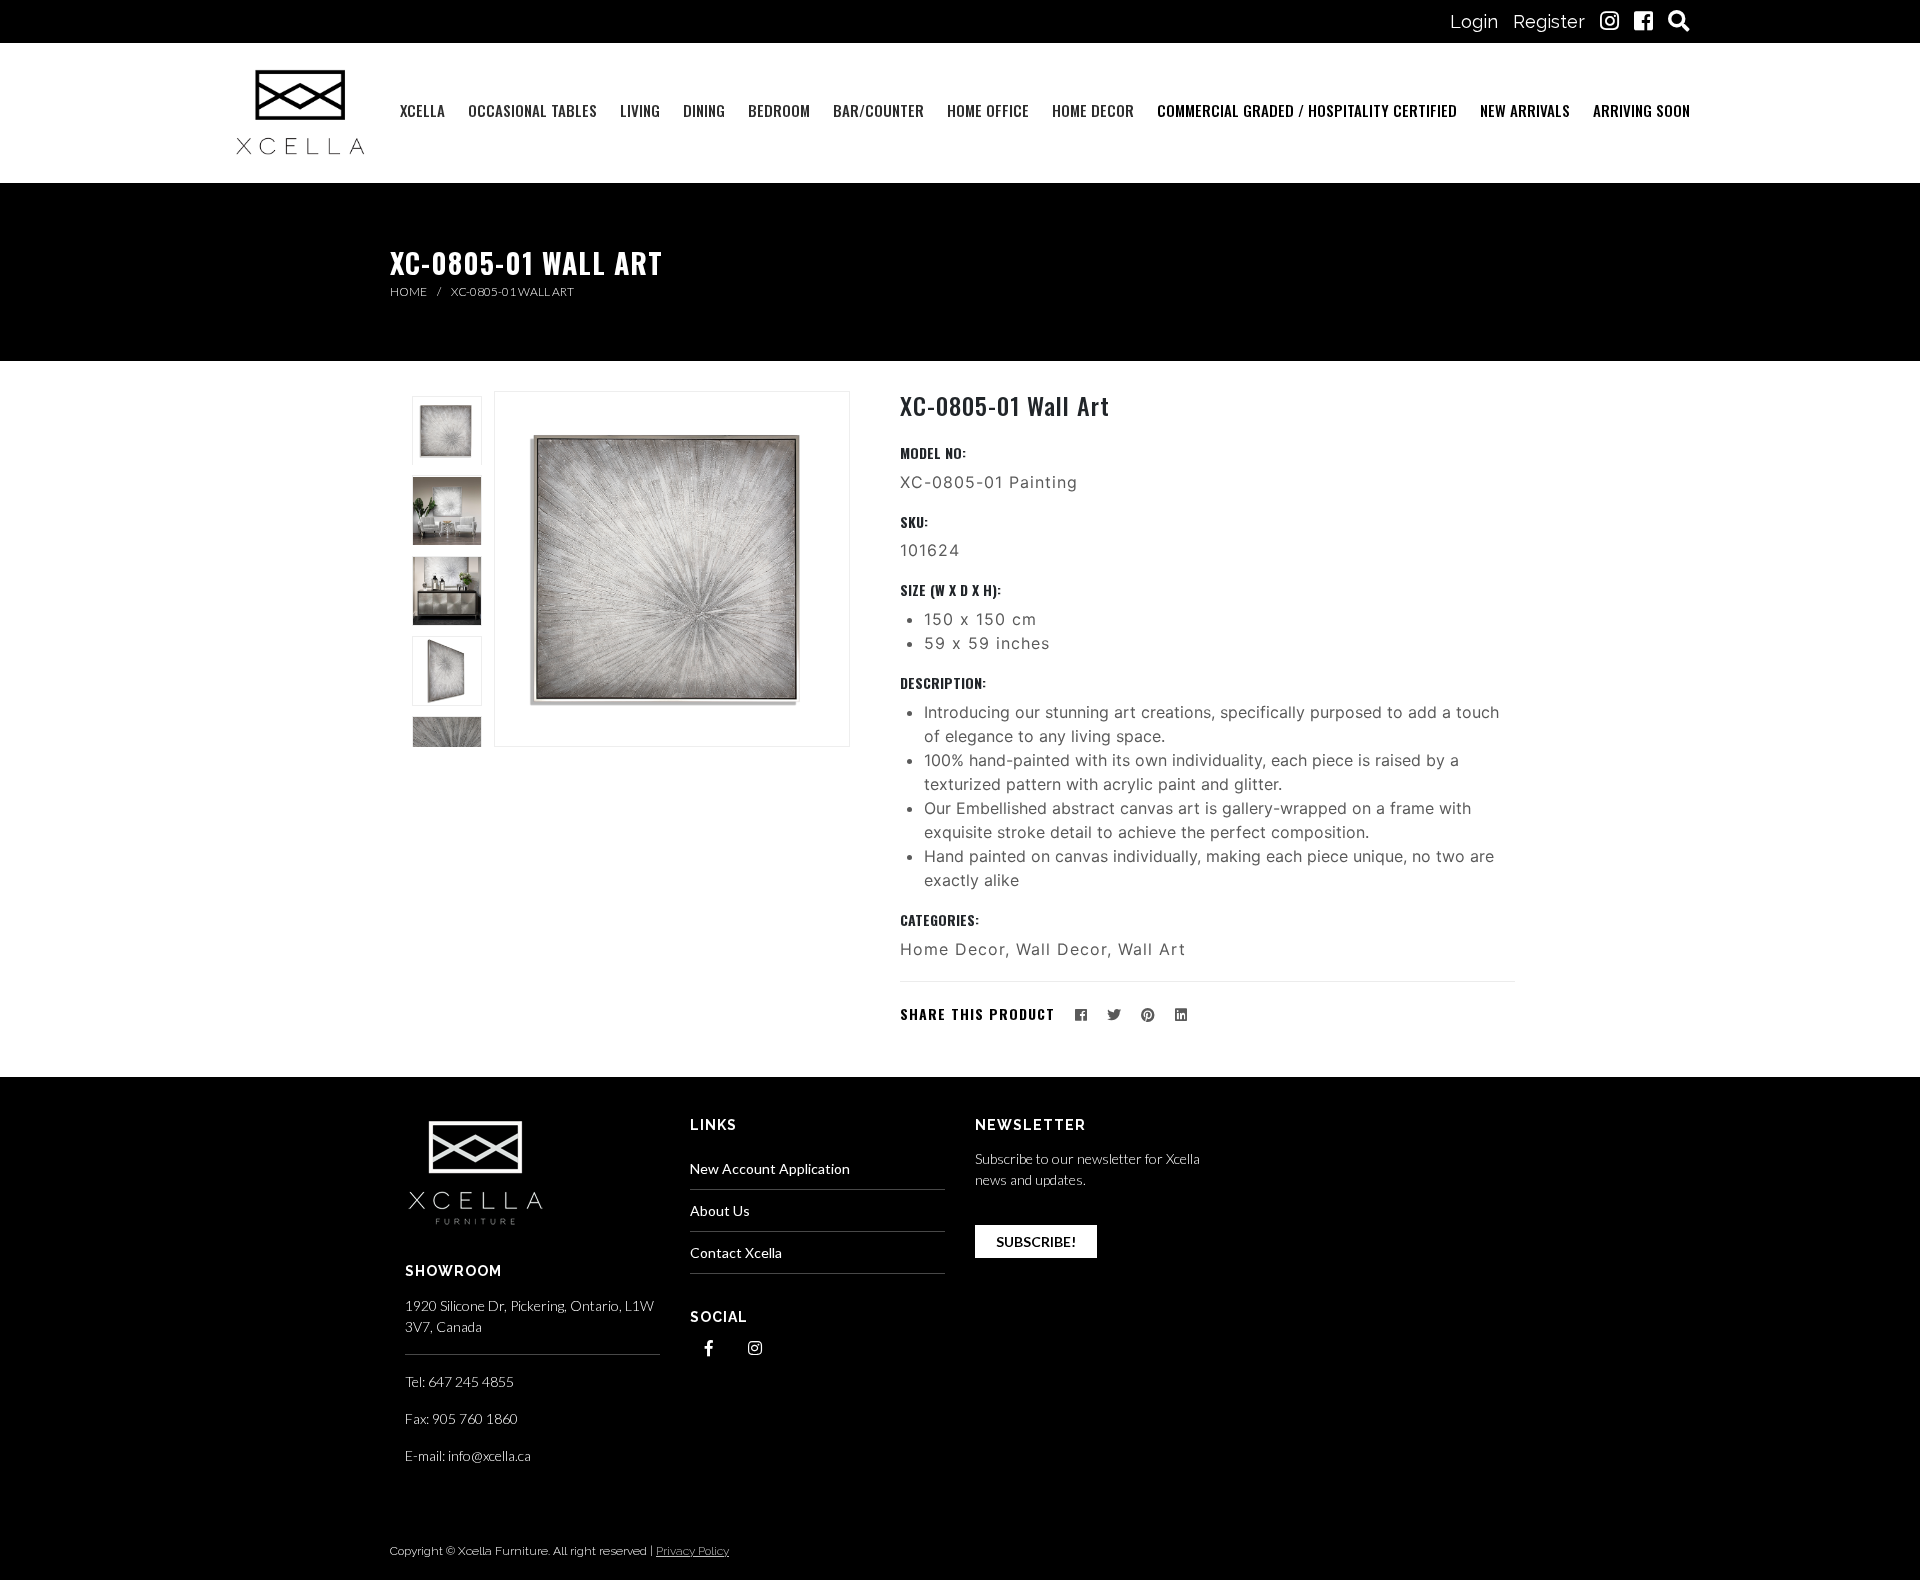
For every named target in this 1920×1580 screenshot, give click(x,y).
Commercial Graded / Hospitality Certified (1307, 110)
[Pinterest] (1148, 1014)
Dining (704, 110)
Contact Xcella (736, 1252)
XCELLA (422, 110)
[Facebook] (1081, 1014)
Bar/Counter (878, 110)
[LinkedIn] (1181, 1014)
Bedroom (779, 110)
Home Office (988, 110)
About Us (720, 1210)
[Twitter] (1114, 1014)
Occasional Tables (532, 110)
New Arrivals (1525, 110)
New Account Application (770, 1168)
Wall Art (1152, 949)
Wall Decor (1061, 949)
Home (409, 291)
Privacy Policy (692, 1551)
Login (1474, 21)
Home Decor (1093, 110)
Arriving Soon (1641, 110)
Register (1549, 21)
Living (640, 110)
